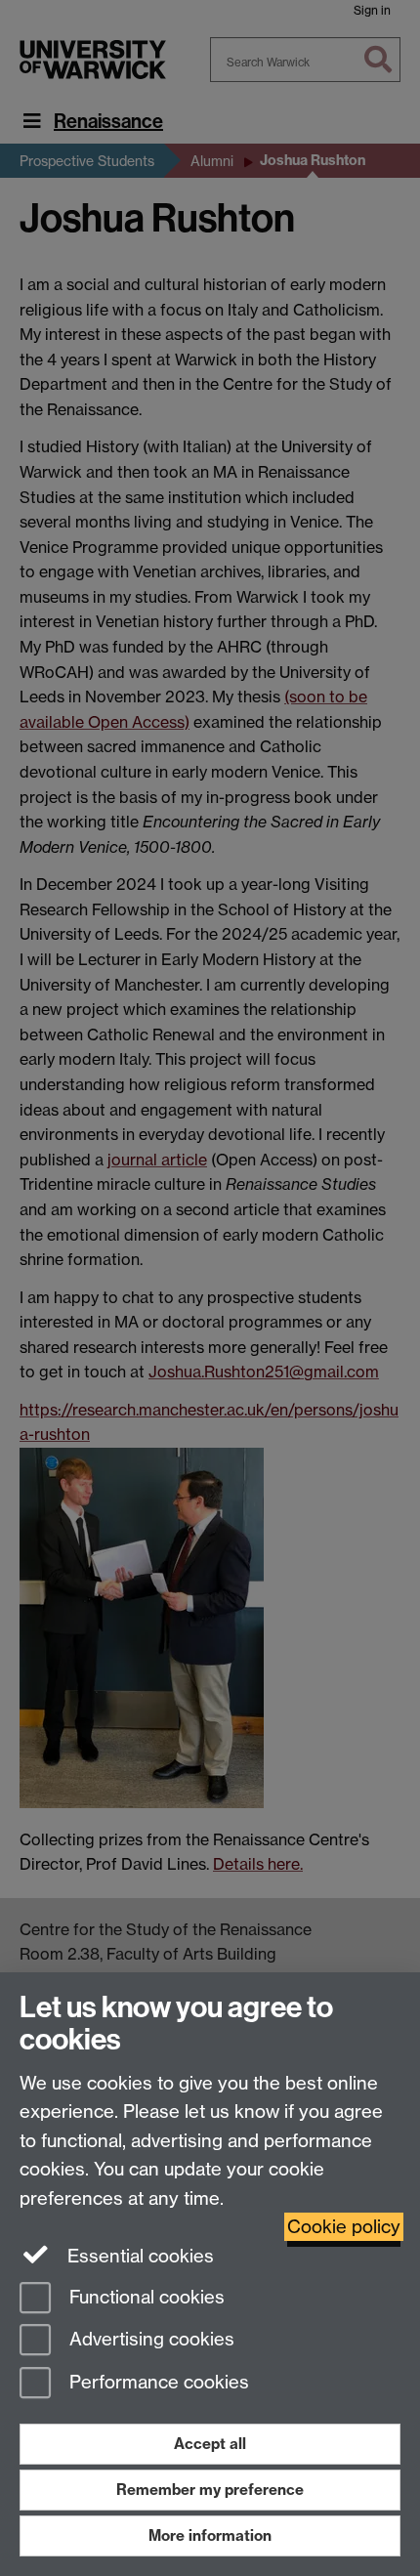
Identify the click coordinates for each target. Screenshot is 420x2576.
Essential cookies (138, 2256)
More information (210, 2535)
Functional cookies (145, 2297)
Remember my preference (210, 2490)
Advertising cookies (149, 2340)
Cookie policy (344, 2227)
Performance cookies (157, 2383)
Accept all (210, 2444)
